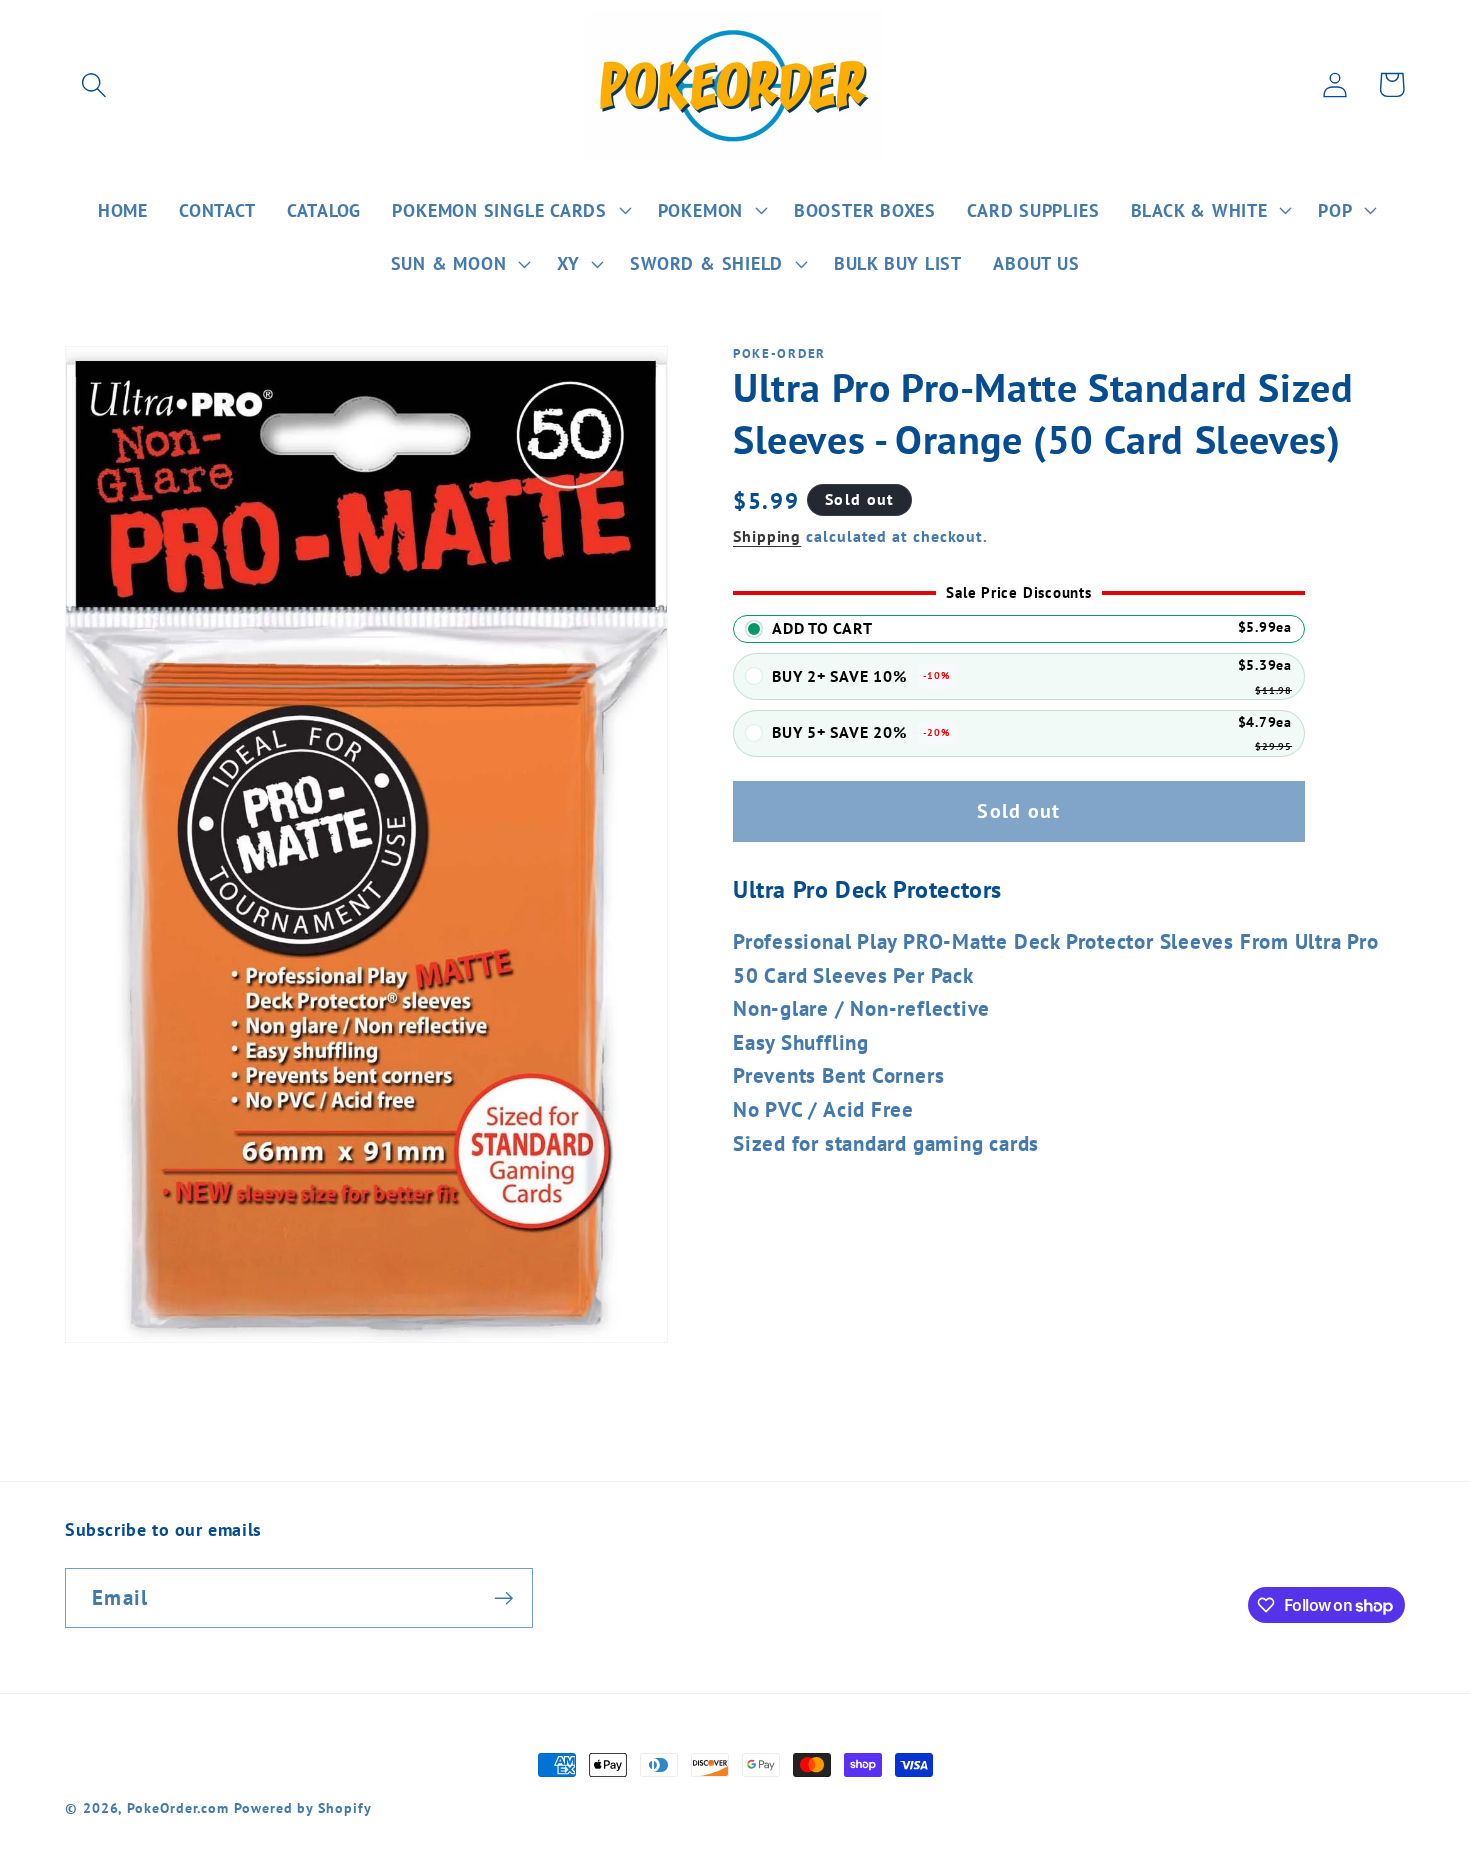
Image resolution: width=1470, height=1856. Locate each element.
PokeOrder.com (178, 1807)
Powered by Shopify (302, 1807)
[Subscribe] (503, 1598)
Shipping (767, 536)
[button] (93, 84)
